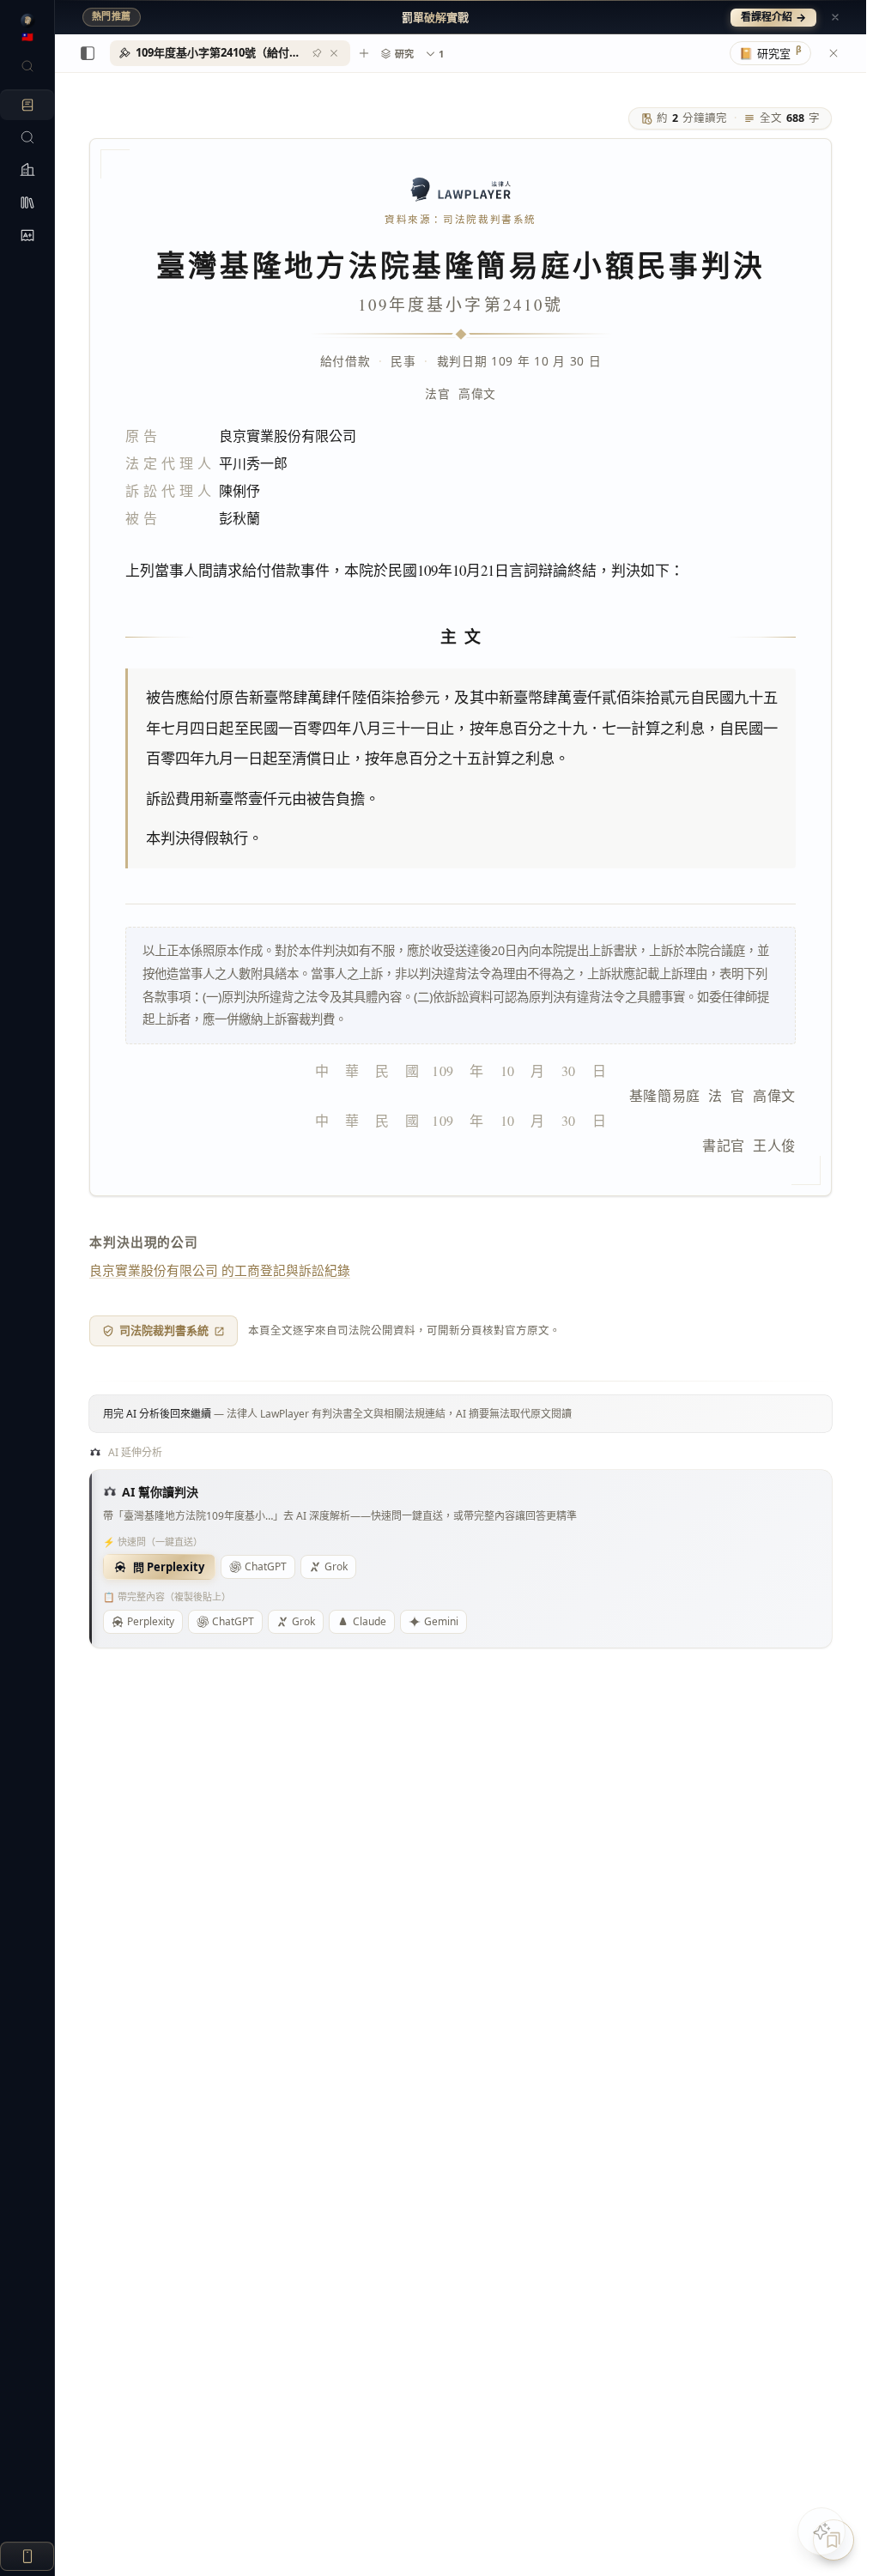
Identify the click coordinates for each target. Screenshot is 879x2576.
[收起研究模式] (834, 53)
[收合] (88, 53)
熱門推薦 (112, 16)
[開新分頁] (364, 53)
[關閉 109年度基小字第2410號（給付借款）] (334, 53)
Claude (370, 1621)
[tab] (230, 53)
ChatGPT (266, 1566)
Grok (336, 1566)
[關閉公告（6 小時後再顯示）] (835, 17)
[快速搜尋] (27, 66)
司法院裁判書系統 (164, 1330)
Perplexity (151, 1621)
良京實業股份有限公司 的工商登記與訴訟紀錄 (220, 1270)
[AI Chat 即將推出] (821, 2531)
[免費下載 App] (27, 2556)
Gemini (441, 1621)
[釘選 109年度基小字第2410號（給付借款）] (317, 53)
